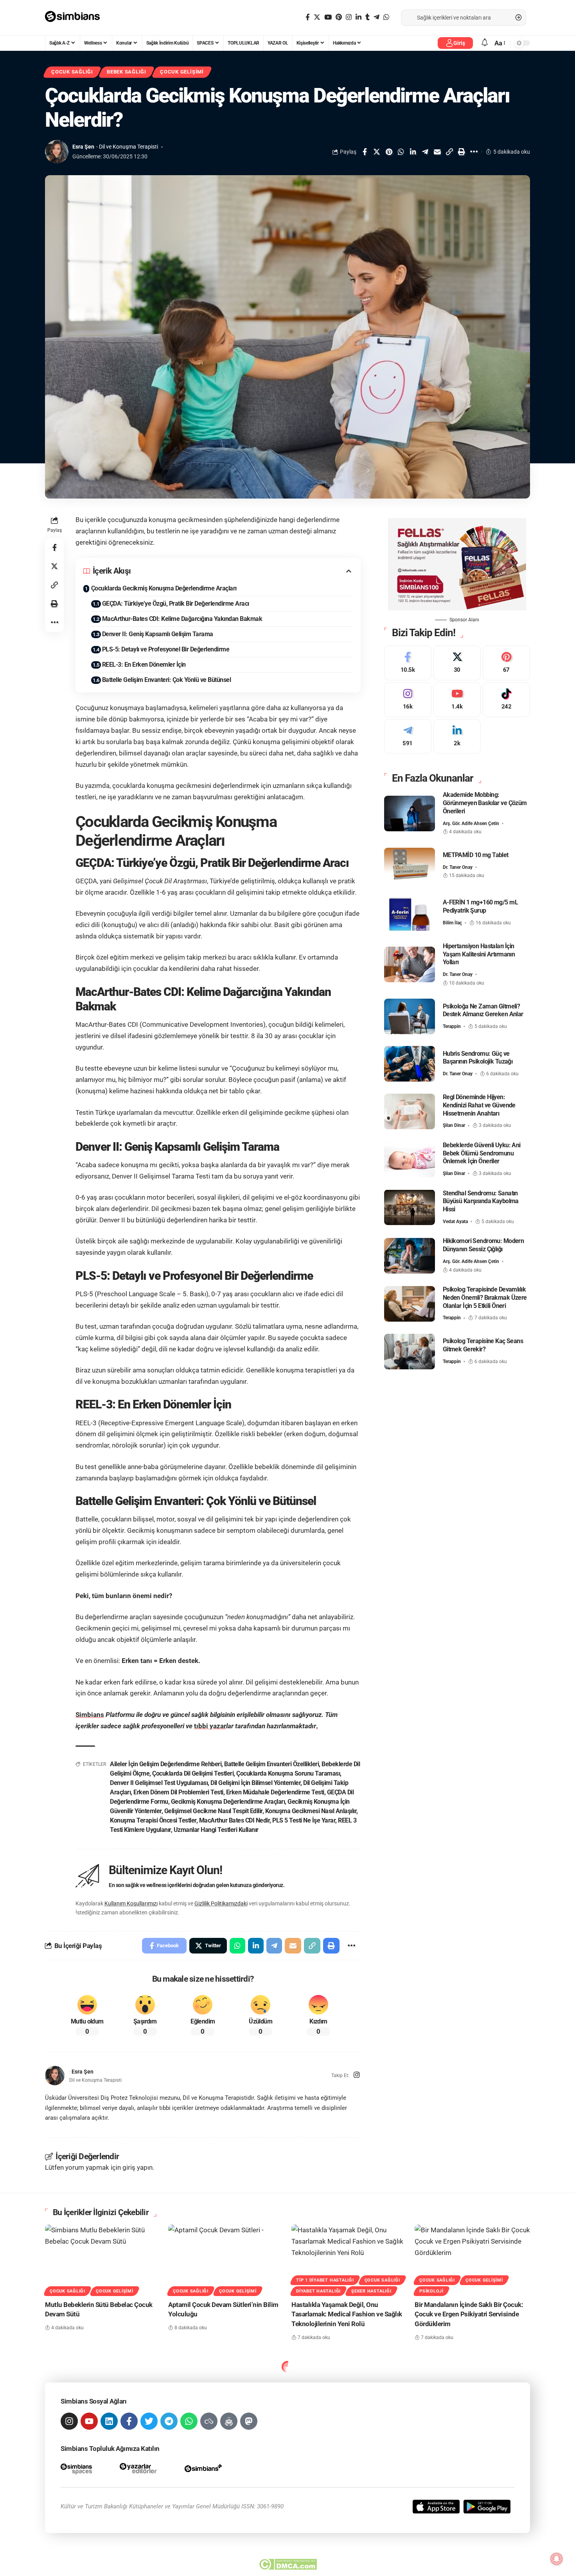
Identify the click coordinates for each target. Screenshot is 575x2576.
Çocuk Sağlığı (72, 72)
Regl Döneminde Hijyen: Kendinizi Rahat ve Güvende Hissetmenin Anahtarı (479, 1105)
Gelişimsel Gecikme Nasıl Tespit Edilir (213, 1811)
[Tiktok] (506, 700)
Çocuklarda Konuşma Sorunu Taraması (288, 1773)
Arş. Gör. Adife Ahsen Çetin (471, 823)
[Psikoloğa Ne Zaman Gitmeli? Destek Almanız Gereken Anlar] (410, 1016)
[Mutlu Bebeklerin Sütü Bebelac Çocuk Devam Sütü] (103, 2259)
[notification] (485, 43)
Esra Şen (83, 147)
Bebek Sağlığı (127, 72)
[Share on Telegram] (425, 152)
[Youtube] (457, 700)
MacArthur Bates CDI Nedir (234, 1820)
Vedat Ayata (455, 1222)
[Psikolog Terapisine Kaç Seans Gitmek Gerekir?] (410, 1352)
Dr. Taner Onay (458, 867)
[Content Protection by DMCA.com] (288, 2564)
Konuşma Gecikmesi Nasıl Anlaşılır (311, 1811)
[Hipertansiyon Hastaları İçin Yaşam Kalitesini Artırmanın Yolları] (410, 964)
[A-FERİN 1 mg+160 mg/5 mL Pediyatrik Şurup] (410, 913)
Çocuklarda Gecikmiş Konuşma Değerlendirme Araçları (164, 588)
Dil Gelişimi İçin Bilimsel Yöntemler (255, 1783)
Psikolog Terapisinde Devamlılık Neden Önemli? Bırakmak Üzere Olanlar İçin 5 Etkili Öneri (485, 1298)
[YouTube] (328, 17)
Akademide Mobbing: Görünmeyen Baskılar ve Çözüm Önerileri (485, 803)
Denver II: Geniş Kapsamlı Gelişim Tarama (158, 634)
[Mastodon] (249, 2421)
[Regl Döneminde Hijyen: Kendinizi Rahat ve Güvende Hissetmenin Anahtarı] (410, 1111)
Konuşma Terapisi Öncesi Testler (153, 1820)
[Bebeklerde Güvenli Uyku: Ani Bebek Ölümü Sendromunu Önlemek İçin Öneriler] (410, 1160)
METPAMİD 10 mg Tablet (476, 855)
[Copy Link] (449, 152)
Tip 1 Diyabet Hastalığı (325, 2280)
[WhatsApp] (386, 17)
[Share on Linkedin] (413, 152)
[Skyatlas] (209, 2421)
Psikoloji (431, 2291)
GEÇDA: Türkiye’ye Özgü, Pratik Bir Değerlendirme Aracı (176, 604)
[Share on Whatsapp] (401, 152)
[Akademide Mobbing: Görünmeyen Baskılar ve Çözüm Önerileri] (410, 814)
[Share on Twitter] (377, 152)
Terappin (452, 1026)
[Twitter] (317, 17)
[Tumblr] (367, 17)
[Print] (462, 152)
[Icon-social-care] (229, 2421)
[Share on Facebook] (365, 152)
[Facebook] (308, 17)
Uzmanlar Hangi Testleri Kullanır (216, 1830)
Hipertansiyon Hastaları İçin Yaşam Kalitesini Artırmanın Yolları (479, 954)
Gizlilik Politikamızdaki (221, 1903)
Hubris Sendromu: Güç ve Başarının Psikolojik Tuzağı (478, 1057)
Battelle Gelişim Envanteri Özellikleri (271, 1764)
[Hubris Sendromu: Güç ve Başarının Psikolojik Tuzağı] (410, 1064)
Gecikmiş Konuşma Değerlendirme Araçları (228, 1802)
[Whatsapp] (189, 2421)
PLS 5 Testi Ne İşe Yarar (304, 1820)
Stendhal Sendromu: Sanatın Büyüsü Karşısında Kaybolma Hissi (481, 1201)
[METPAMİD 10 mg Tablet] (410, 866)
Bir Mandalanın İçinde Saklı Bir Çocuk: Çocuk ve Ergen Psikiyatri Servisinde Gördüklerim (469, 2314)
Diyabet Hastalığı (318, 2291)
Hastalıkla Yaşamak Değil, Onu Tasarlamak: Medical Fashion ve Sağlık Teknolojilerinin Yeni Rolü (347, 2314)
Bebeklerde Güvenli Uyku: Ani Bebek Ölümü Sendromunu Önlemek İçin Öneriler (482, 1153)
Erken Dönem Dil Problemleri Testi (178, 1792)
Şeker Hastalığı (371, 2291)
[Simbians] (76, 18)
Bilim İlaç (452, 923)
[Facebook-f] (129, 2421)
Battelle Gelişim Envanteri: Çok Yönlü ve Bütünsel (167, 680)
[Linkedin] (109, 2421)
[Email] (437, 152)
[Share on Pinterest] (389, 152)
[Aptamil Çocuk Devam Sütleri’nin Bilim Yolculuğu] (226, 2259)
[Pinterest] (339, 17)
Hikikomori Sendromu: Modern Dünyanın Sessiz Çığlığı (483, 1245)
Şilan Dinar (454, 1125)
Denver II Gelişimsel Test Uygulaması (159, 1783)
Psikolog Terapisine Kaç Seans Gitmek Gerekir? (483, 1345)
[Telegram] (376, 17)
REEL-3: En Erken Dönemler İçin (144, 665)
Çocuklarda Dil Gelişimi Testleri (193, 1773)
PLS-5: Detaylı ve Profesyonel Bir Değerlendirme (166, 649)
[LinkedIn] (358, 17)
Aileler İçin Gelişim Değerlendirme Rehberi (166, 1764)
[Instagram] (349, 17)
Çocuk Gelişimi (182, 72)
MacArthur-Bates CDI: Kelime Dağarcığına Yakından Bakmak (182, 619)
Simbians (90, 1715)
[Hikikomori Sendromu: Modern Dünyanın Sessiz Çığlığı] (410, 1256)
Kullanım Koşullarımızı (131, 1903)
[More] (474, 152)
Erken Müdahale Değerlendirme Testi (275, 1792)
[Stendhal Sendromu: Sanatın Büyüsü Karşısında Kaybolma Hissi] (410, 1207)
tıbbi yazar (210, 1726)
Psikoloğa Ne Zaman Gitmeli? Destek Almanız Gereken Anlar (483, 1010)
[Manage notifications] (557, 2559)
